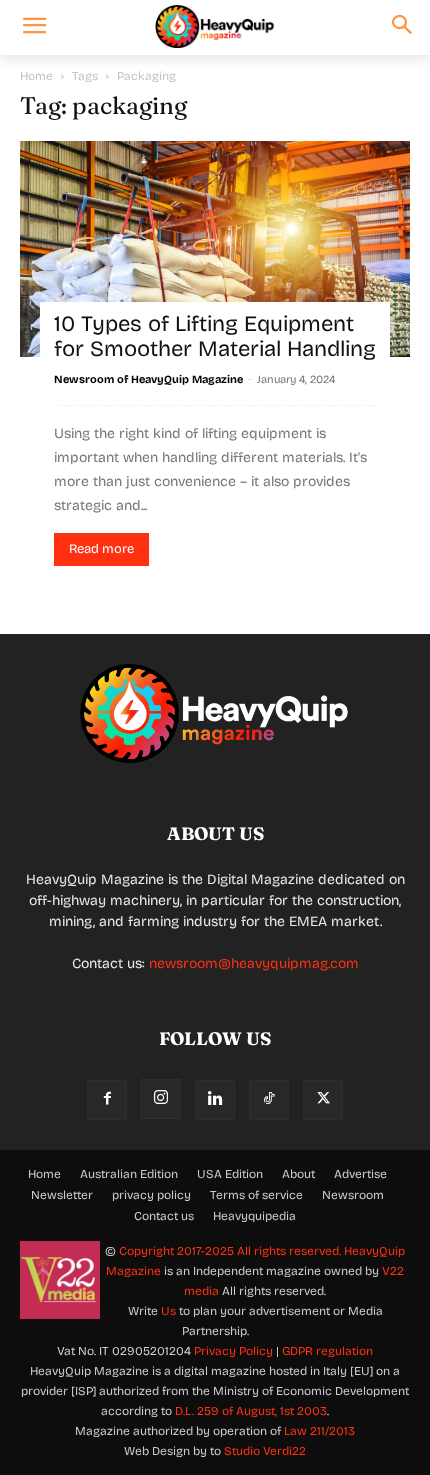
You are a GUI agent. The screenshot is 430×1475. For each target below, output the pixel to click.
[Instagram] (161, 1099)
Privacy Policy (233, 1351)
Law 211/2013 (319, 1431)
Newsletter (62, 1195)
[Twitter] (323, 1100)
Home (36, 76)
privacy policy (151, 1195)
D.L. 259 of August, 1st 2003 (251, 1411)
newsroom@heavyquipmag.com (254, 963)
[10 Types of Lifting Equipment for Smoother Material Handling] (215, 249)
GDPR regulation (327, 1351)
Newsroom (353, 1195)
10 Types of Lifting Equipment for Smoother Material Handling (215, 336)
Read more (101, 549)
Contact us (164, 1216)
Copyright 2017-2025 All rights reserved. (231, 1251)
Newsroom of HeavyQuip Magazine (148, 379)
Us (168, 1311)
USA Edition (230, 1174)
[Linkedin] (215, 1100)
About (298, 1174)
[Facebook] (107, 1100)
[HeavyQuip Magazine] (215, 27)
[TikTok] (269, 1100)
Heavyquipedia (254, 1216)
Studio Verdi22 (265, 1451)
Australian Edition (129, 1174)
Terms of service (256, 1195)
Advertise (360, 1174)
